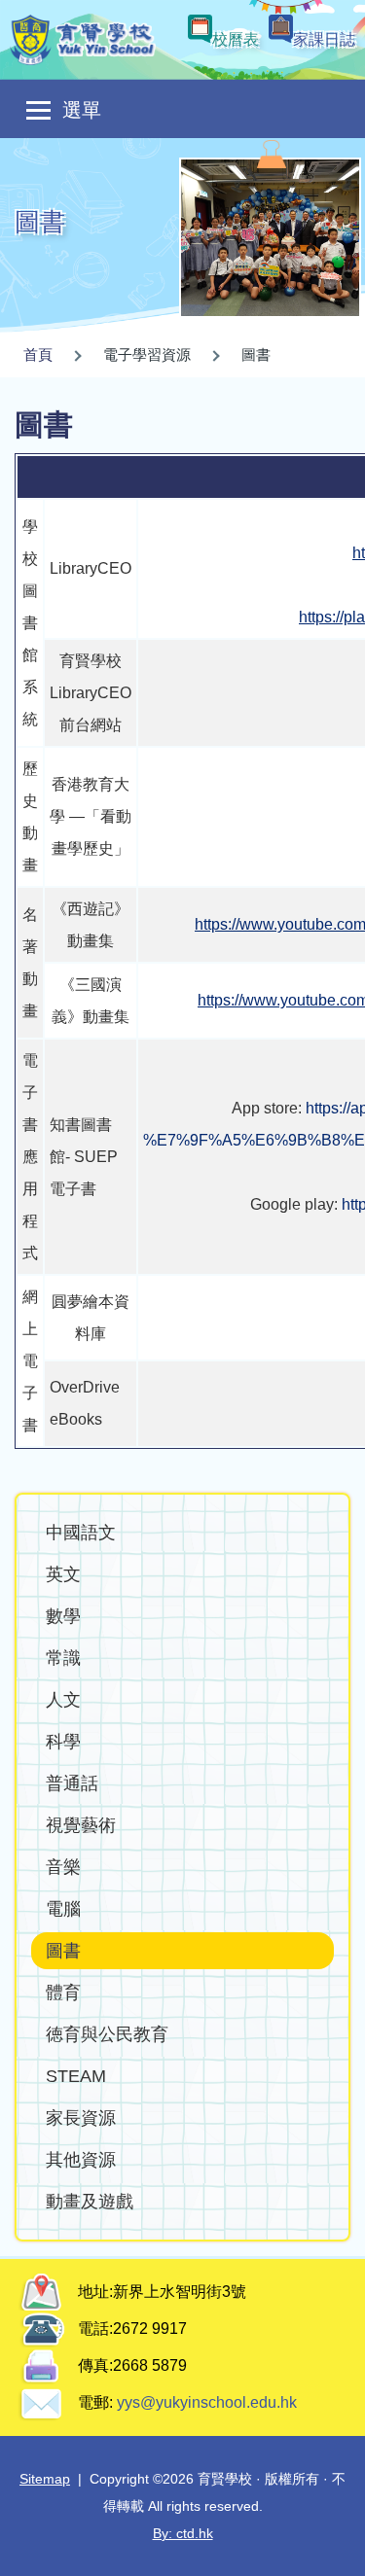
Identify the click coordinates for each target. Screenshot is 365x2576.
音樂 (63, 1867)
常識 (63, 1658)
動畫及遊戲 (90, 2201)
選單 (82, 110)
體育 (63, 1992)
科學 (63, 1741)
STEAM (76, 2076)
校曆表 (236, 39)
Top (365, 2542)
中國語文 (81, 1532)
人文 (63, 1699)
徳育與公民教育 (107, 2034)
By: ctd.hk (183, 2533)
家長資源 (81, 2117)
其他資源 (81, 2159)
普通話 (72, 1783)
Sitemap (45, 2479)
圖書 (63, 1950)
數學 (63, 1616)
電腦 (63, 1908)
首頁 (38, 354)
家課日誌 (324, 39)
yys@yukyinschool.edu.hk (205, 2402)
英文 (63, 1574)
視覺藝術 (81, 1825)
